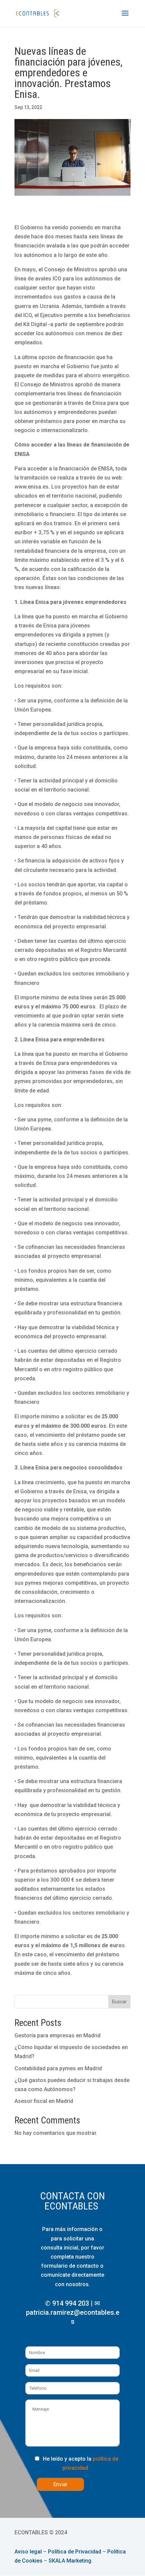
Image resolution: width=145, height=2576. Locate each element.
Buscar (119, 2002)
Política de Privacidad (75, 2552)
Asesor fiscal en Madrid (44, 2101)
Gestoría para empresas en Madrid (57, 2035)
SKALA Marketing (70, 2561)
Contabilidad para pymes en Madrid (58, 2068)
